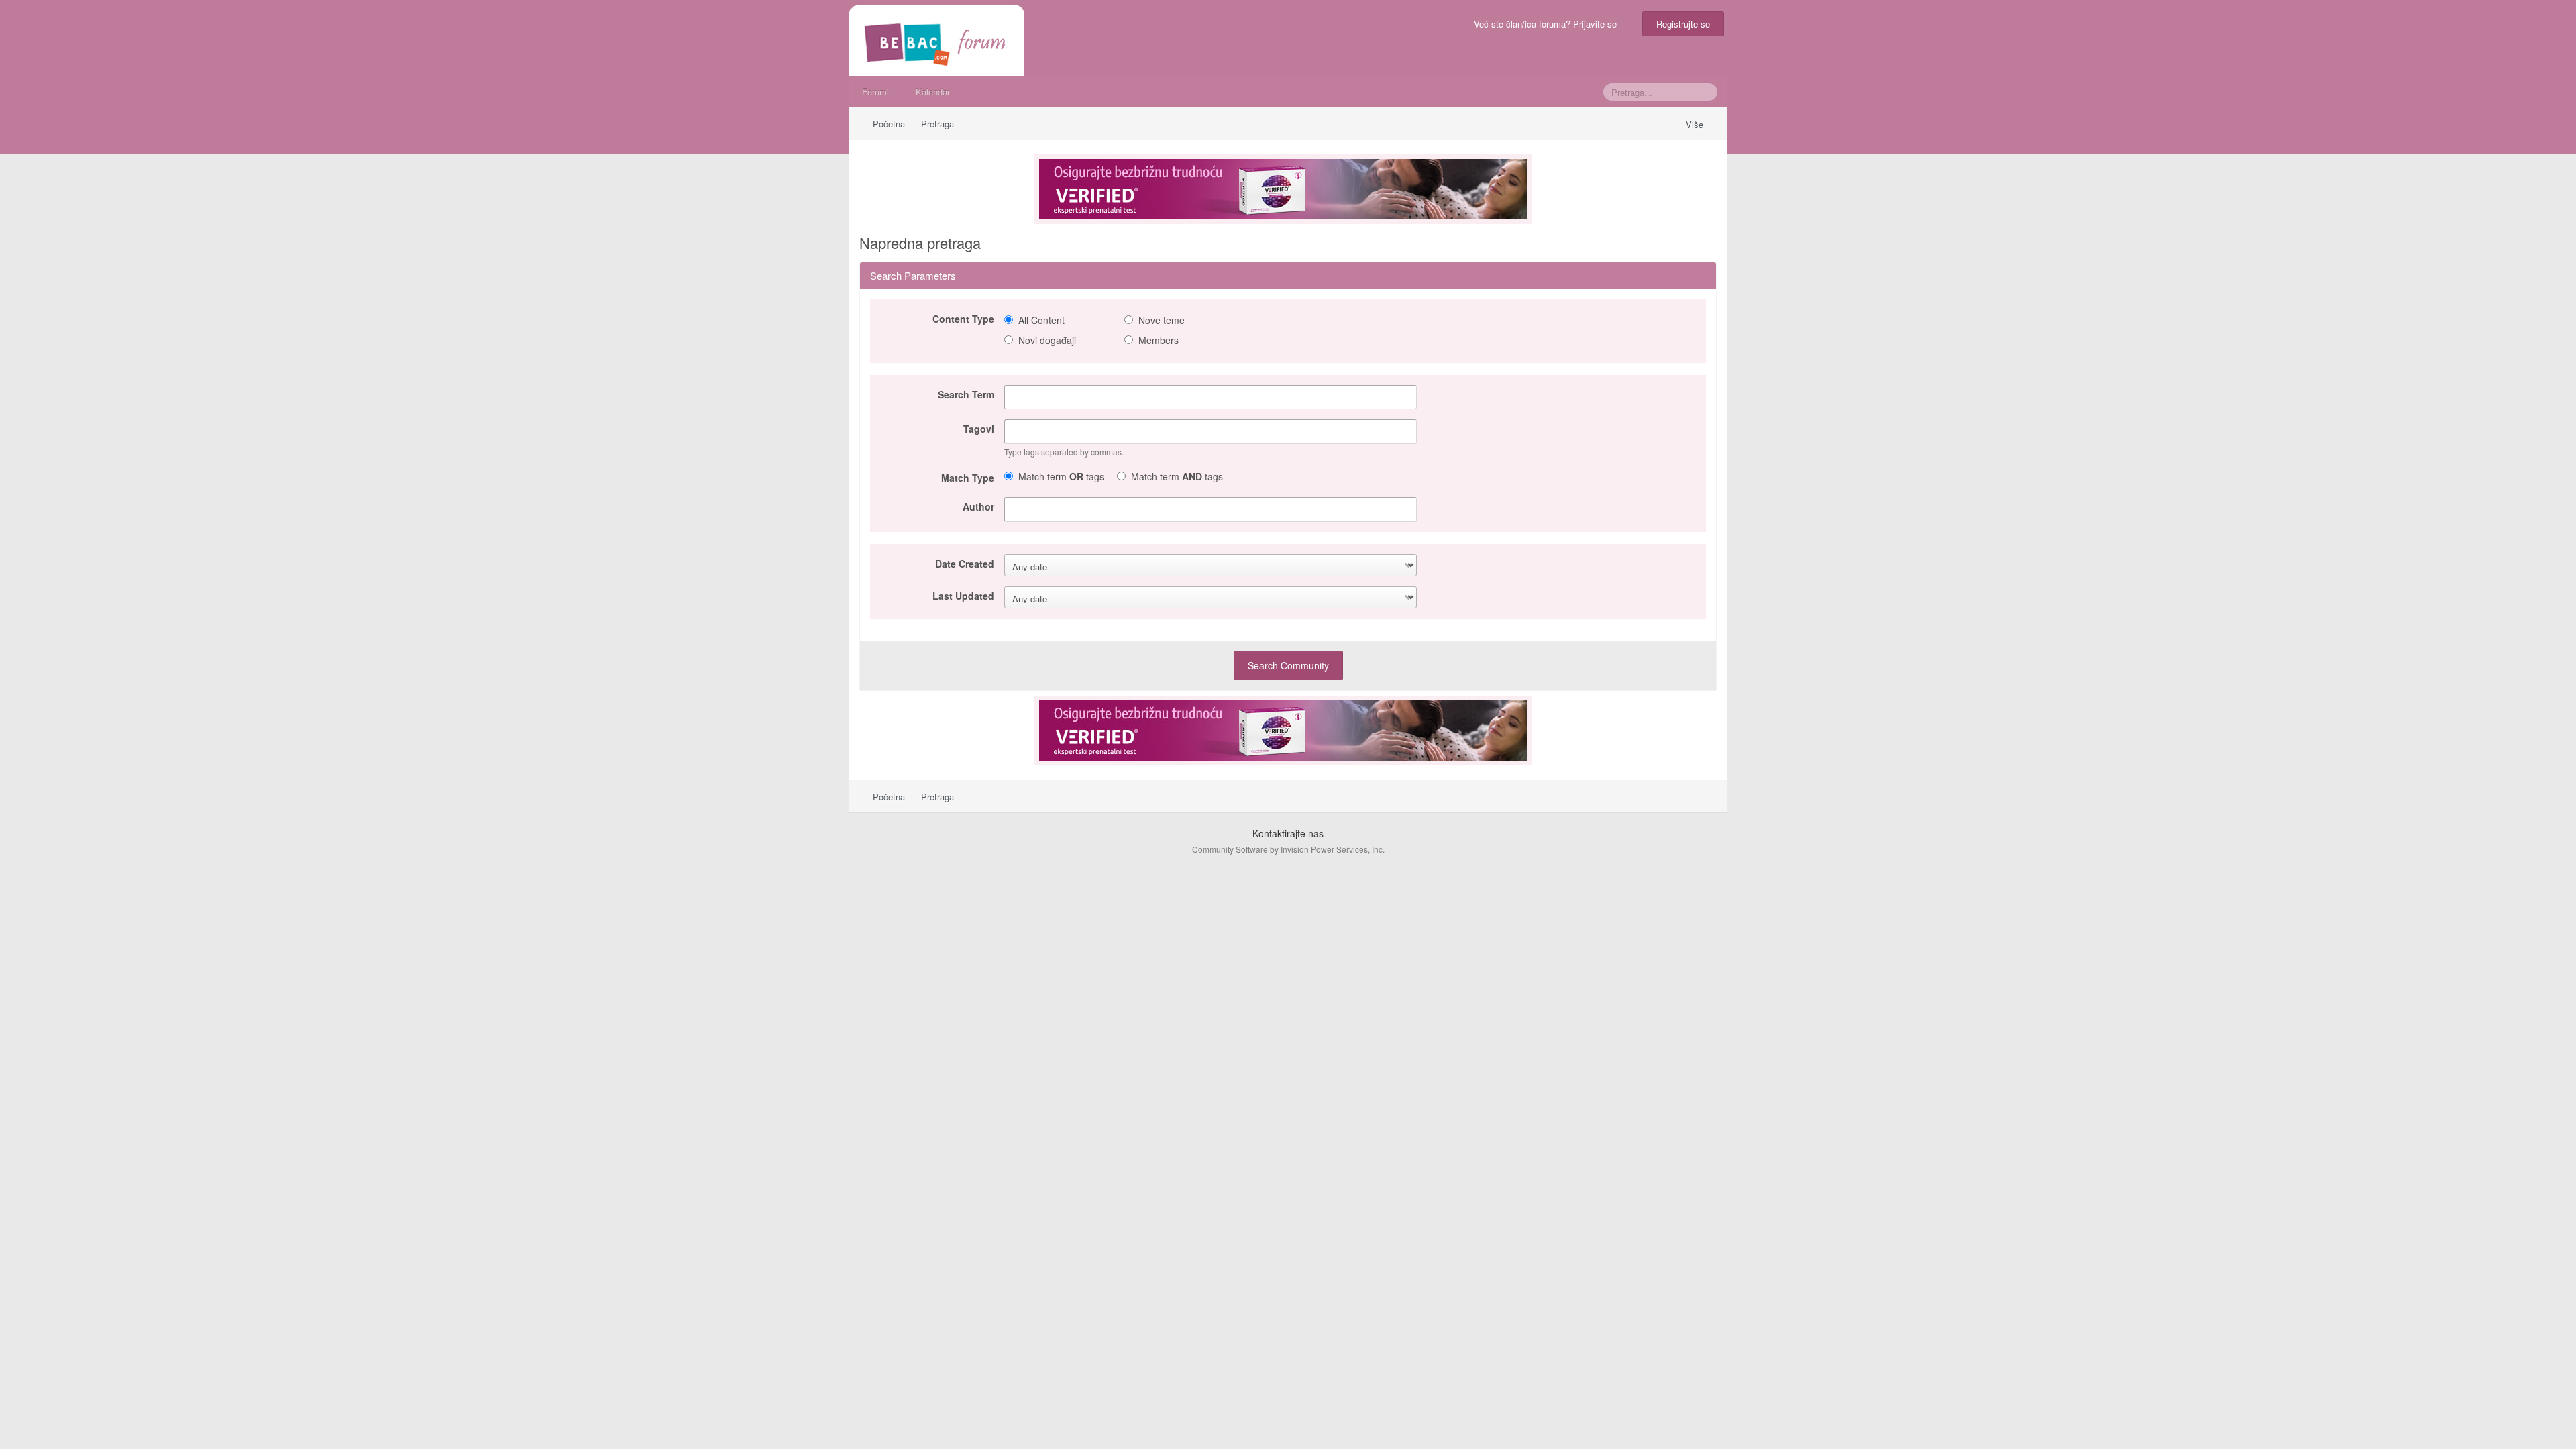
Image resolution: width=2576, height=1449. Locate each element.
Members (1159, 340)
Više (1696, 124)
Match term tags (1061, 476)
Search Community (1288, 665)
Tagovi (979, 428)
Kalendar (933, 92)
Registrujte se (1683, 24)
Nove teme (1162, 320)
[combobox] (1211, 432)
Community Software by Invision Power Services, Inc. (1288, 849)
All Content (1041, 320)
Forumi (875, 92)
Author (978, 506)
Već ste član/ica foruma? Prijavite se (1548, 24)
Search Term (966, 394)
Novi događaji (1047, 340)
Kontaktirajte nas (1288, 833)
